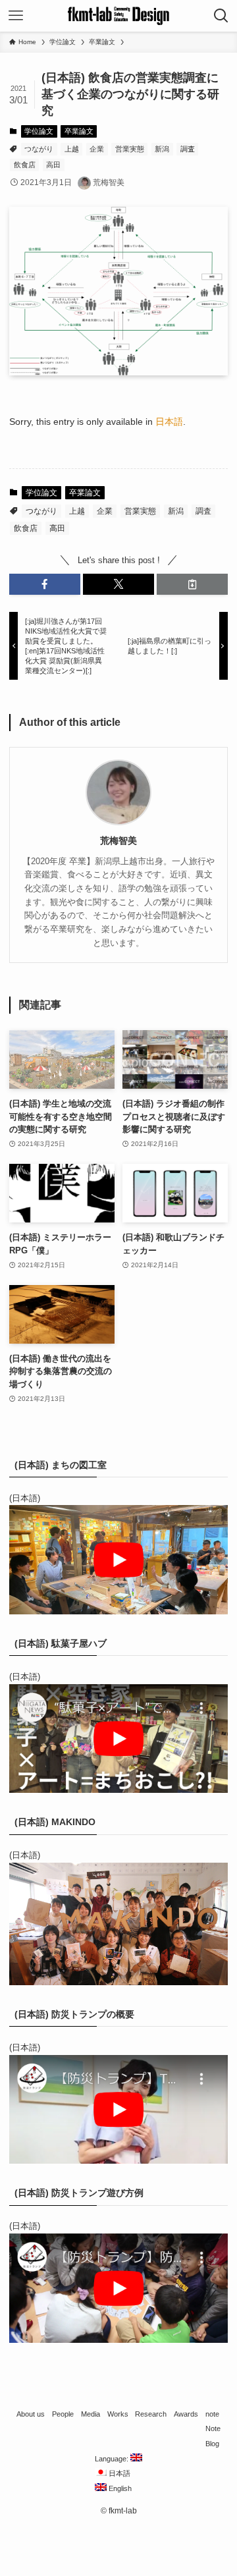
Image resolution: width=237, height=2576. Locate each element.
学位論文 (39, 131)
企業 (97, 149)
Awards (186, 2414)
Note (213, 2428)
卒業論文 (79, 131)
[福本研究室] (118, 16)
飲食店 (25, 165)
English (119, 2488)
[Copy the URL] (192, 584)
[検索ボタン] (221, 16)
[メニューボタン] (16, 16)
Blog (212, 2444)
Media (91, 2414)
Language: (113, 2459)
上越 (72, 149)
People (63, 2414)
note (212, 2414)
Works (118, 2414)
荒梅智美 (118, 840)
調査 (188, 149)
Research (151, 2414)
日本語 (169, 422)
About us (31, 2414)
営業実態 (130, 149)
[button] (45, 584)
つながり (39, 149)
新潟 (162, 149)
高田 (53, 165)
